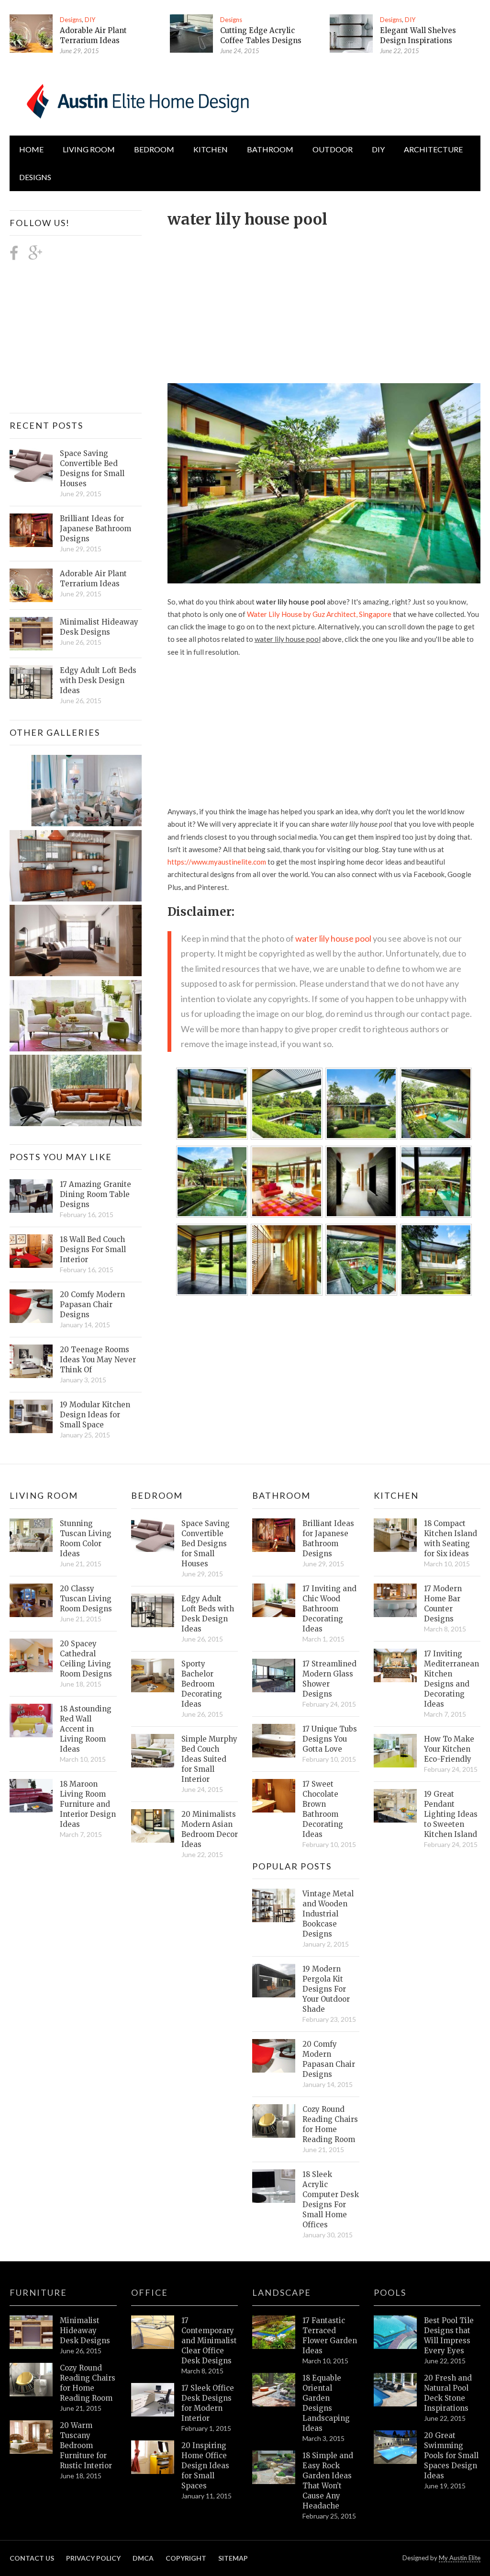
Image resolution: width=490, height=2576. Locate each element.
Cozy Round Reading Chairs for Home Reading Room (330, 2124)
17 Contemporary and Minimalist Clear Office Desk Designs (209, 2341)
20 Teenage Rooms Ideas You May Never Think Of (98, 1360)
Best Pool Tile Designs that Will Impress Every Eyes (449, 2336)
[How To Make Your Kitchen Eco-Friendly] (395, 1751)
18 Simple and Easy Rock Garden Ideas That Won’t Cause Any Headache (328, 2481)
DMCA (143, 2558)
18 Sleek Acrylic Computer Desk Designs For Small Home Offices (331, 2200)
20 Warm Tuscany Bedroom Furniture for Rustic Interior (86, 2445)
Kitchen (211, 149)
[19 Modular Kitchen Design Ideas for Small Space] (31, 1416)
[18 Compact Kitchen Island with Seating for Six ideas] (395, 1535)
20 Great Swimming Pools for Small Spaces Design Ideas (451, 2456)
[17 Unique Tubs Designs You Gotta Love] (274, 1741)
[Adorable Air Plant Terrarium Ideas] (31, 34)
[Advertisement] (329, 300)
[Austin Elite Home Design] (136, 100)
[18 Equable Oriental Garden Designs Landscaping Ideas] (274, 2390)
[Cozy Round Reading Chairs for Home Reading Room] (274, 2121)
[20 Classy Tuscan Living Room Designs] (31, 1600)
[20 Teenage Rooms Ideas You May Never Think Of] (31, 1361)
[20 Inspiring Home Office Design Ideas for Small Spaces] (153, 2457)
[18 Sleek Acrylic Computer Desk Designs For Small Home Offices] (274, 2186)
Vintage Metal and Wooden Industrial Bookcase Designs (328, 1914)
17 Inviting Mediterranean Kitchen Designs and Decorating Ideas (451, 1679)
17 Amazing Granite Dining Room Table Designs (95, 1194)
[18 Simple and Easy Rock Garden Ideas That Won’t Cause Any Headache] (274, 2467)
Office (150, 2292)
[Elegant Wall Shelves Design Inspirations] (351, 34)
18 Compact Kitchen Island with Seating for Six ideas (451, 1539)
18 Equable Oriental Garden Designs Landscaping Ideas (326, 2403)
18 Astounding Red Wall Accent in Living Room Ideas (86, 1729)
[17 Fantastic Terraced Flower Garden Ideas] (274, 2332)
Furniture (38, 2292)
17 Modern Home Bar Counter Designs (443, 1604)
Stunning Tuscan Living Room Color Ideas (86, 1539)
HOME (31, 149)
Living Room (44, 1495)
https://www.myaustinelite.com (217, 862)
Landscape (282, 2292)
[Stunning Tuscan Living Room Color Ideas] (31, 1535)
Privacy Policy (93, 2558)
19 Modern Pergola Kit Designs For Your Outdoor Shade (326, 1989)
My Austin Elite (460, 2558)
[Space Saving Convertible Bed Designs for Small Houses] (31, 465)
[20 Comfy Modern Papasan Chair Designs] (31, 1306)
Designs (71, 20)
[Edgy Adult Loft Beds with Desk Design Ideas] (31, 682)
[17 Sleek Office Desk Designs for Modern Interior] (153, 2400)
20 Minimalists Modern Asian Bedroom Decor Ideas (210, 1829)
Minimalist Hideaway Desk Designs (99, 627)
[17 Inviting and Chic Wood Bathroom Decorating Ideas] (274, 1600)
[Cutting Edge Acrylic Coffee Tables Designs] (191, 34)
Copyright (186, 2558)
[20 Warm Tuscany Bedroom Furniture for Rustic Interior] (31, 2437)
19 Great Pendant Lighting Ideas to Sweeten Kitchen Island (451, 1814)
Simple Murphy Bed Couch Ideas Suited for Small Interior (209, 1759)
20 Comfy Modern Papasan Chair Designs (92, 1305)
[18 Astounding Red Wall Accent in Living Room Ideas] (31, 1721)
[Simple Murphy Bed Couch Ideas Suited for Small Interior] (153, 1751)
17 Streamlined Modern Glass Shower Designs (329, 1679)
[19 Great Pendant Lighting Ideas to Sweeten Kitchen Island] (395, 1806)
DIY (90, 20)
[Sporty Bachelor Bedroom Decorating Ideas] (153, 1676)
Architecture (433, 149)
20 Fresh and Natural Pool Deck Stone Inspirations (448, 2393)
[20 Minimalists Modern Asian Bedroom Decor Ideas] (153, 1826)
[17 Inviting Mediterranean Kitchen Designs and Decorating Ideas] (395, 1665)
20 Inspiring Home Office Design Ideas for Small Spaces (205, 2466)
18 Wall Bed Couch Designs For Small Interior (93, 1249)
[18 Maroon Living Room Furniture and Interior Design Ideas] (31, 1796)
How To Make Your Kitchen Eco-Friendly (449, 1749)
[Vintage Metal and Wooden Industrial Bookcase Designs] (274, 1905)
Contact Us (32, 2558)
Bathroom (270, 149)
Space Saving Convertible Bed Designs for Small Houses (92, 468)
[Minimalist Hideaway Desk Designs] (31, 634)
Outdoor (333, 149)
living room (89, 149)
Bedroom (154, 149)
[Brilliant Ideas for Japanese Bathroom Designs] (31, 530)
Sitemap (233, 2558)
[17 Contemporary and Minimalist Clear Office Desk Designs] (153, 2332)
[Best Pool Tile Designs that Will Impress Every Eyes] (395, 2332)
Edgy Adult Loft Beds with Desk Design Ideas (98, 680)
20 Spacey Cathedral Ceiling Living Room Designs (86, 1659)
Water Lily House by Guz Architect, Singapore (319, 614)
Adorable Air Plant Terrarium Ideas (93, 579)
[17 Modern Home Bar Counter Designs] (395, 1600)
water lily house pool (333, 938)
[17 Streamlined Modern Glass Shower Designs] (274, 1676)
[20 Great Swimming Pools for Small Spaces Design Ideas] (395, 2447)
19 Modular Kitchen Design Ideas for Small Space (95, 1415)
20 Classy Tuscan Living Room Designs (86, 1599)
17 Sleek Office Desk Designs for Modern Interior (208, 2403)
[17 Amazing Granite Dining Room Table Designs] (31, 1196)
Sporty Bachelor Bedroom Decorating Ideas (202, 1684)
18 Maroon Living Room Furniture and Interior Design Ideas (88, 1804)
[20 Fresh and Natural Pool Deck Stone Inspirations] (395, 2390)
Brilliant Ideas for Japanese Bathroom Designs (95, 529)
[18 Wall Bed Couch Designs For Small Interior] (31, 1251)
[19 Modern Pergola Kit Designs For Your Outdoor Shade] (274, 1981)
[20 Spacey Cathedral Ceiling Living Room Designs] (31, 1655)
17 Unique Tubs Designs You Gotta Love (330, 1739)
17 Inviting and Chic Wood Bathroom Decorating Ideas (329, 1609)
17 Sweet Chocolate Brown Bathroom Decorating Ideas (323, 1809)
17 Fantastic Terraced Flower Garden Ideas (330, 2336)
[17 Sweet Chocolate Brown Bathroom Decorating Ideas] (274, 1796)
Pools (390, 2292)
